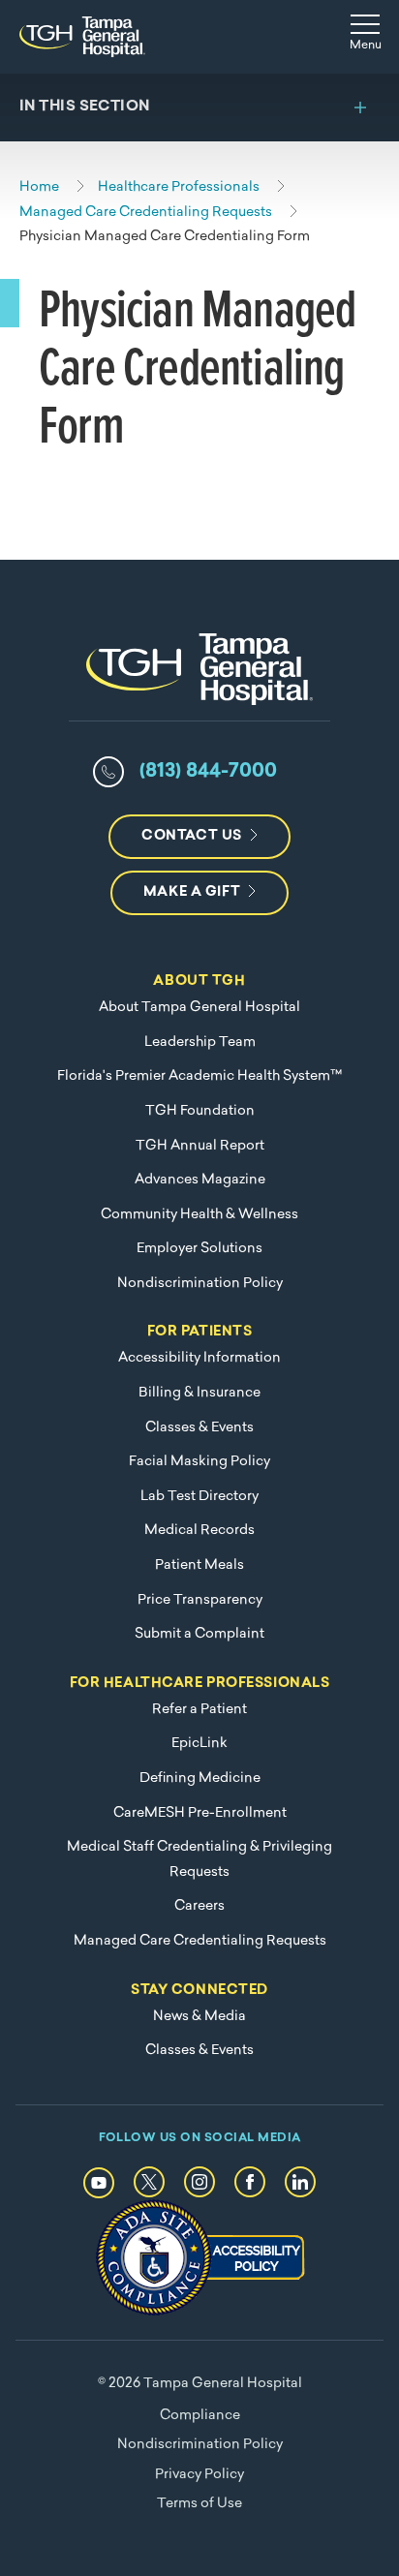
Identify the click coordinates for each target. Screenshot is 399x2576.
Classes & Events (199, 1428)
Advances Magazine (200, 1180)
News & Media (199, 2017)
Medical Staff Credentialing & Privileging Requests (199, 1860)
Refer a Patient (199, 1710)
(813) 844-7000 (208, 772)
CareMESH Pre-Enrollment (200, 1813)
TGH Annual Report (200, 1146)
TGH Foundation (200, 1111)
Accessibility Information (199, 1358)
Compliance (200, 2416)
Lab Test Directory (199, 1497)
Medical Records (199, 1531)
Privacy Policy (199, 2475)
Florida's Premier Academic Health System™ (199, 1076)
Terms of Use (199, 2504)
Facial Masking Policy (199, 1462)
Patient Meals (199, 1565)
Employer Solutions (199, 1249)
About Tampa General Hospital (199, 1008)
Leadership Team (200, 1043)
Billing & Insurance (199, 1393)
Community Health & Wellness (199, 1215)
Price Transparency (200, 1600)
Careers (199, 1906)
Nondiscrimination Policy (200, 1284)
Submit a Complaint (199, 1634)
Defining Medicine (200, 1779)
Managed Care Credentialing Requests (200, 1941)
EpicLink (199, 1744)
